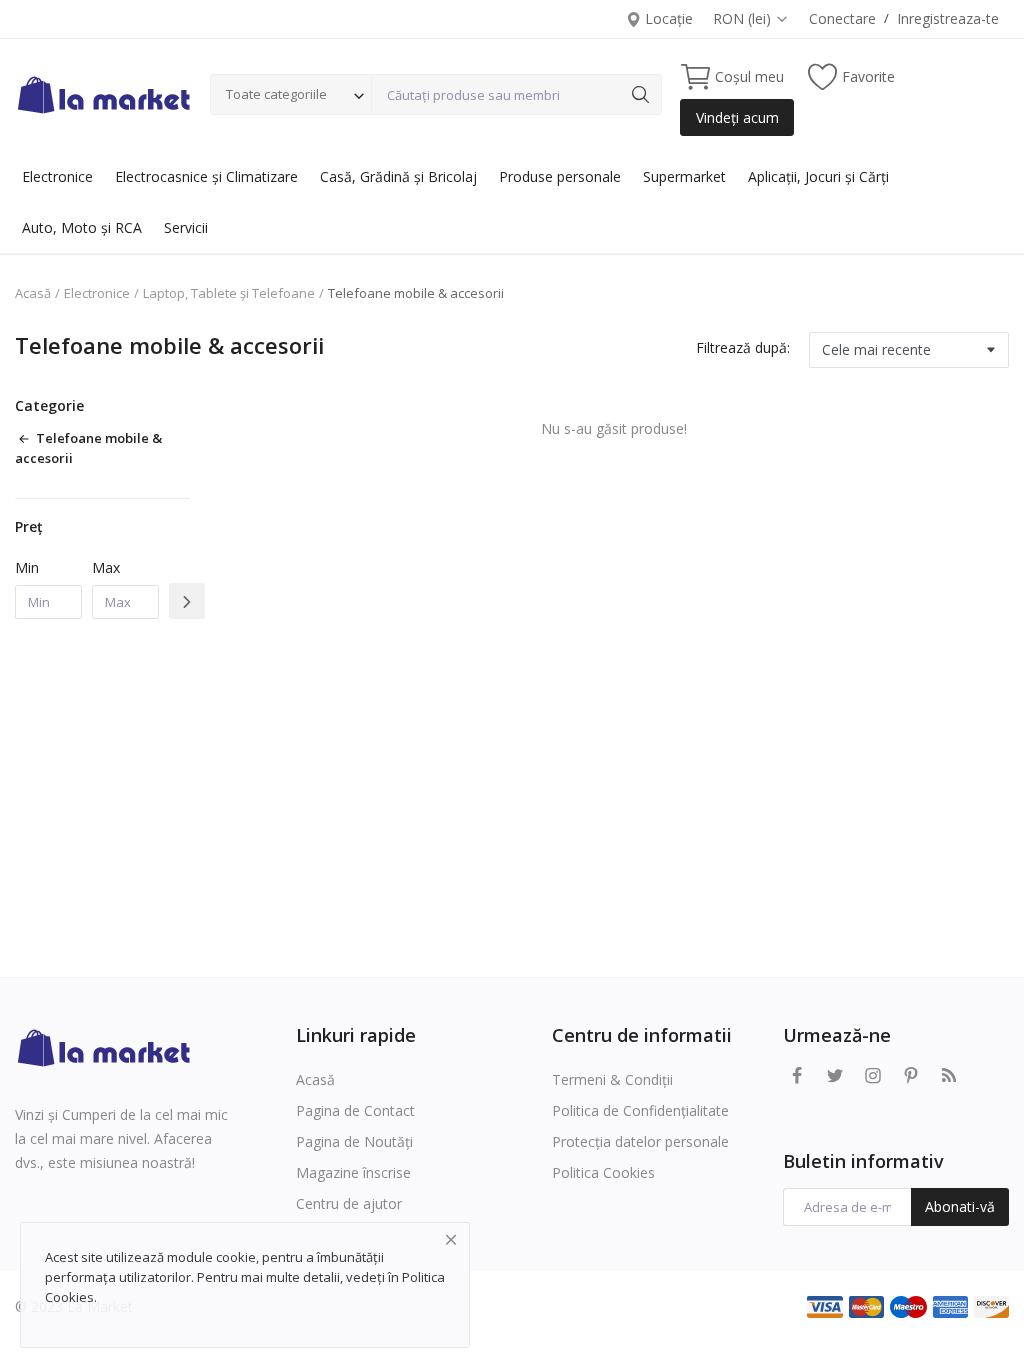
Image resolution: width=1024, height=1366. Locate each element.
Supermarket (684, 176)
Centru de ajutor (349, 1203)
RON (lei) (744, 18)
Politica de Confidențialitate (640, 1110)
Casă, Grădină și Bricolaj (398, 176)
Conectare (842, 18)
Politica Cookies (603, 1172)
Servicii (186, 227)
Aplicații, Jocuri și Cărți (818, 176)
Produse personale (560, 176)
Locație (667, 18)
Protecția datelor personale (640, 1141)
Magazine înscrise (353, 1172)
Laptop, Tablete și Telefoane (229, 293)
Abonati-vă (960, 1206)
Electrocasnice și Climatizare (206, 176)
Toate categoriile (276, 94)
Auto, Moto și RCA (82, 227)
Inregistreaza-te (948, 18)
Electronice (57, 176)
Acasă (33, 293)
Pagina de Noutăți (354, 1141)
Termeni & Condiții (612, 1079)
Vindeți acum (737, 117)
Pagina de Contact (355, 1110)
